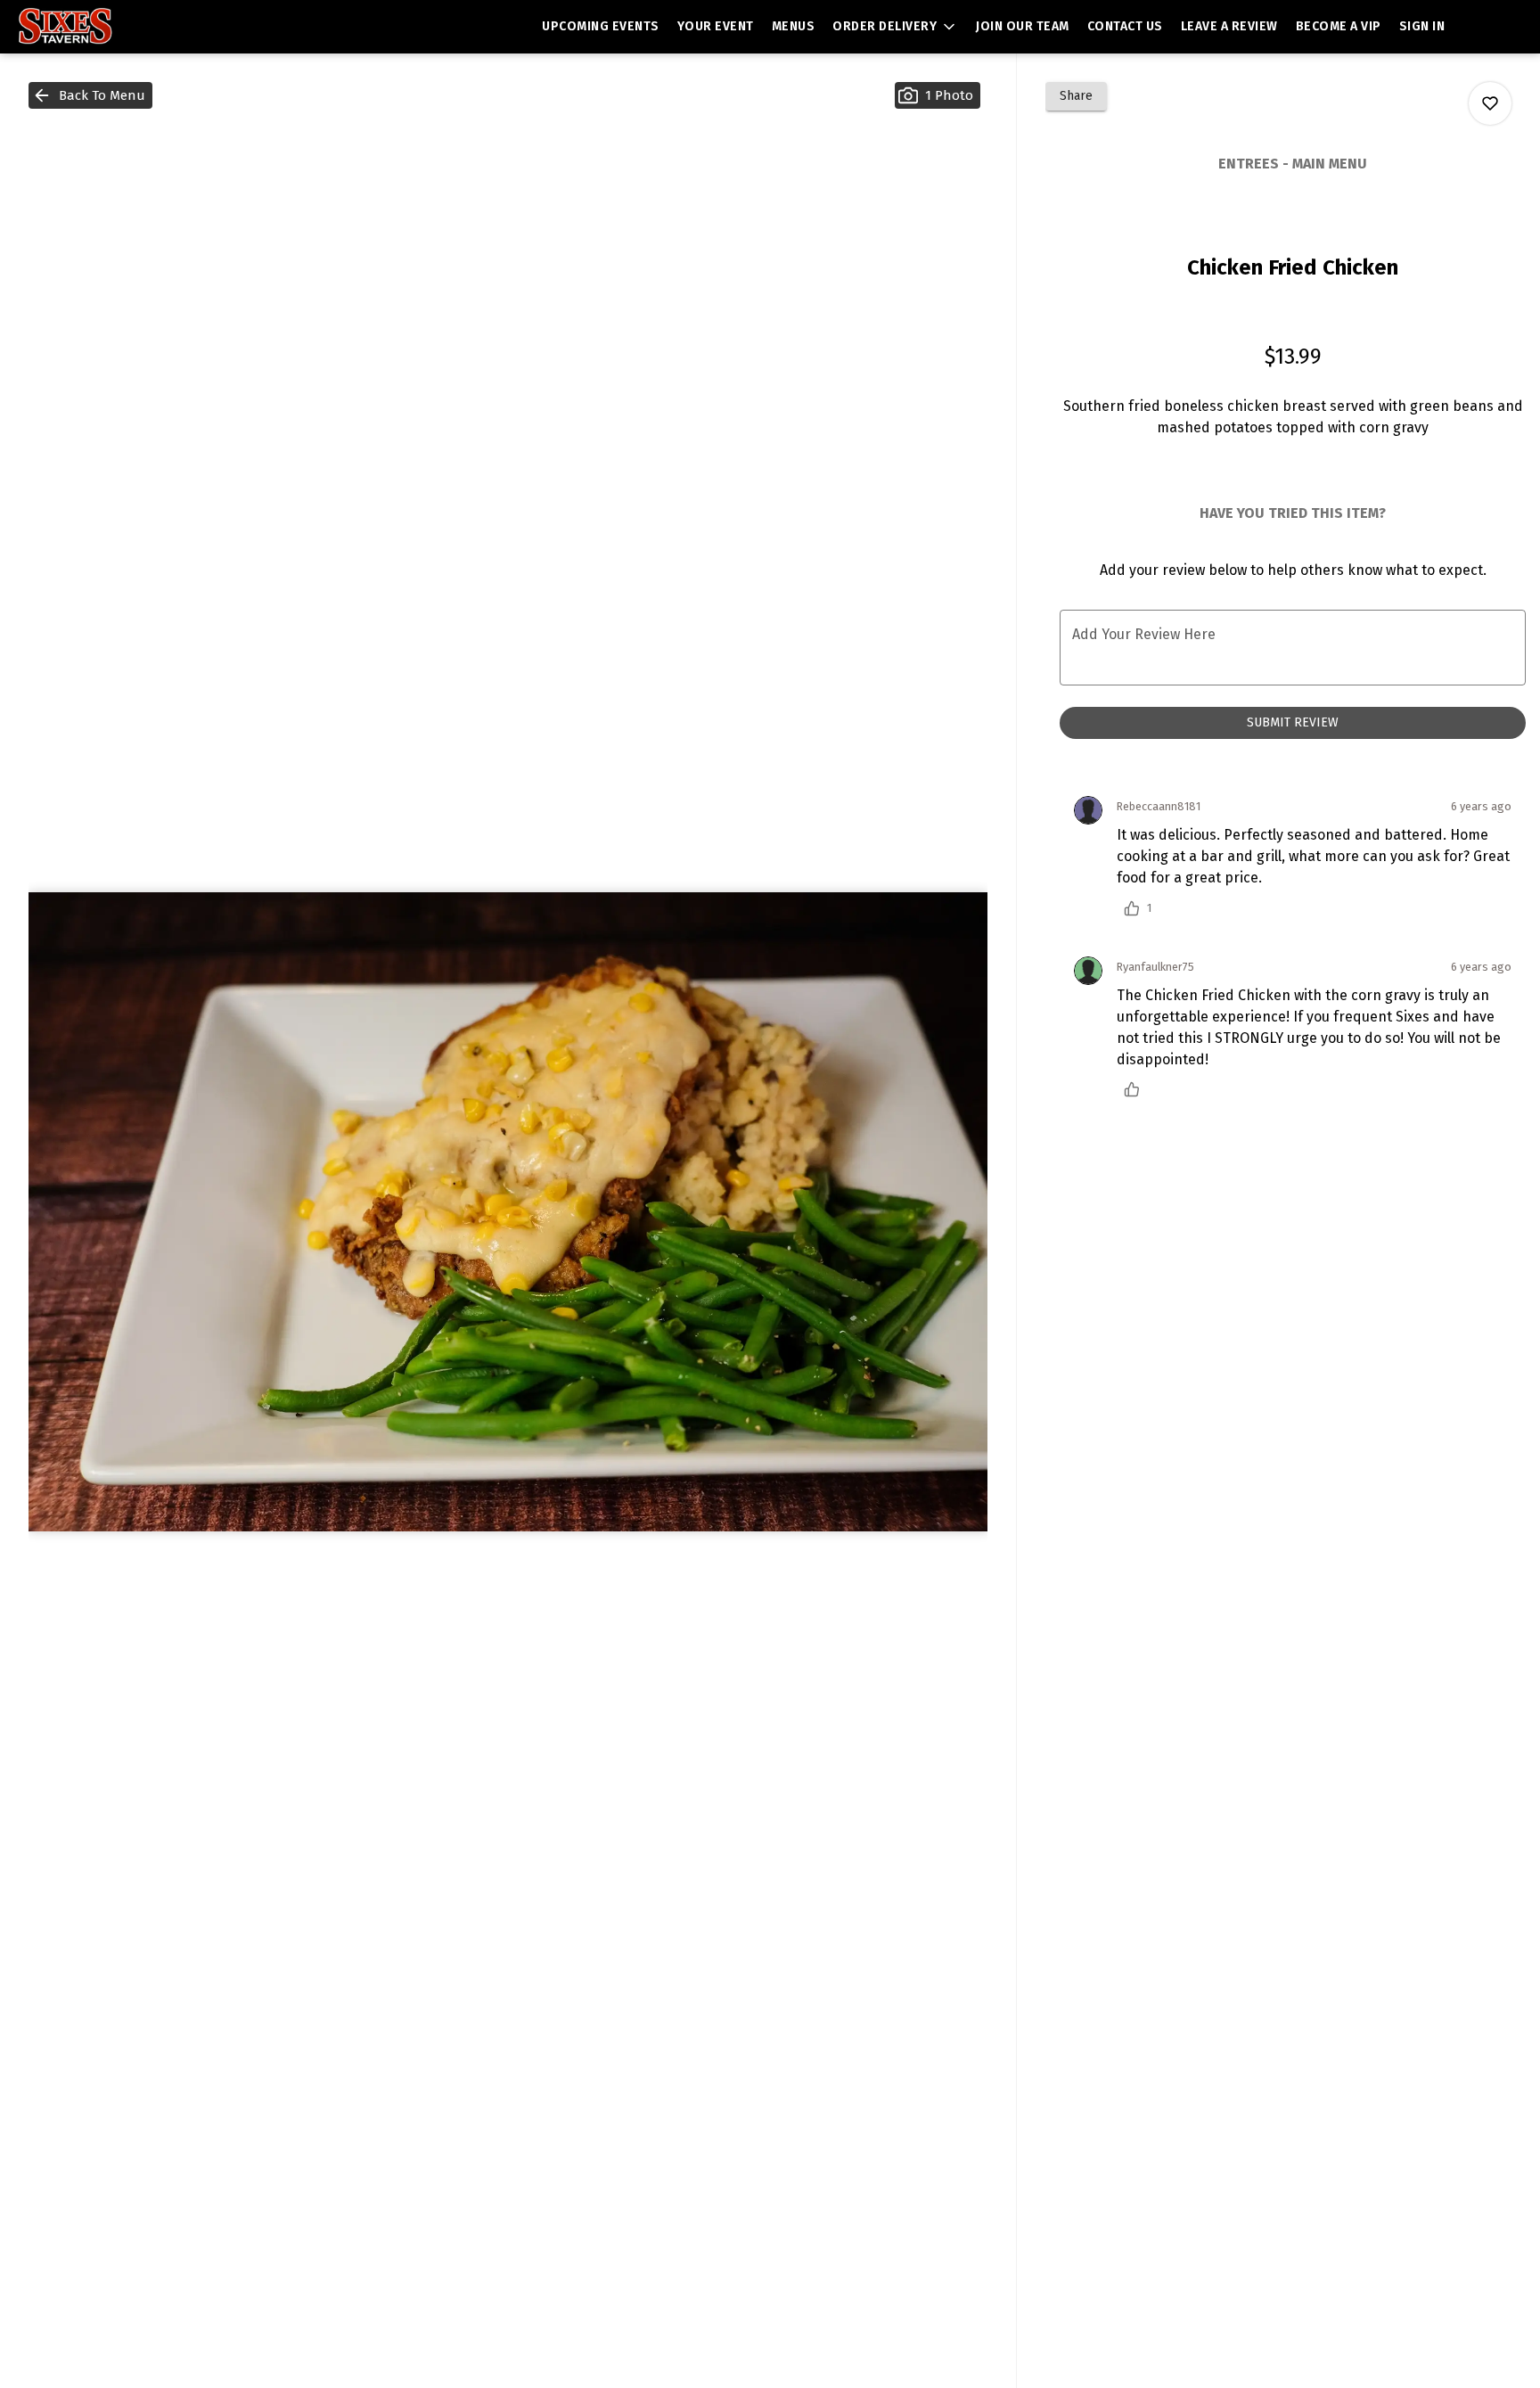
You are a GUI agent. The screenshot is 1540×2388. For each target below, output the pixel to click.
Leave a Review (1229, 26)
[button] (895, 27)
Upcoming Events (601, 26)
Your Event (716, 26)
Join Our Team (1023, 26)
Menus (794, 26)
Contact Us (1125, 26)
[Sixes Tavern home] (94, 27)
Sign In (1422, 26)
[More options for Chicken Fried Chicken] (1490, 103)
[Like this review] (1136, 1089)
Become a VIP (1339, 26)
